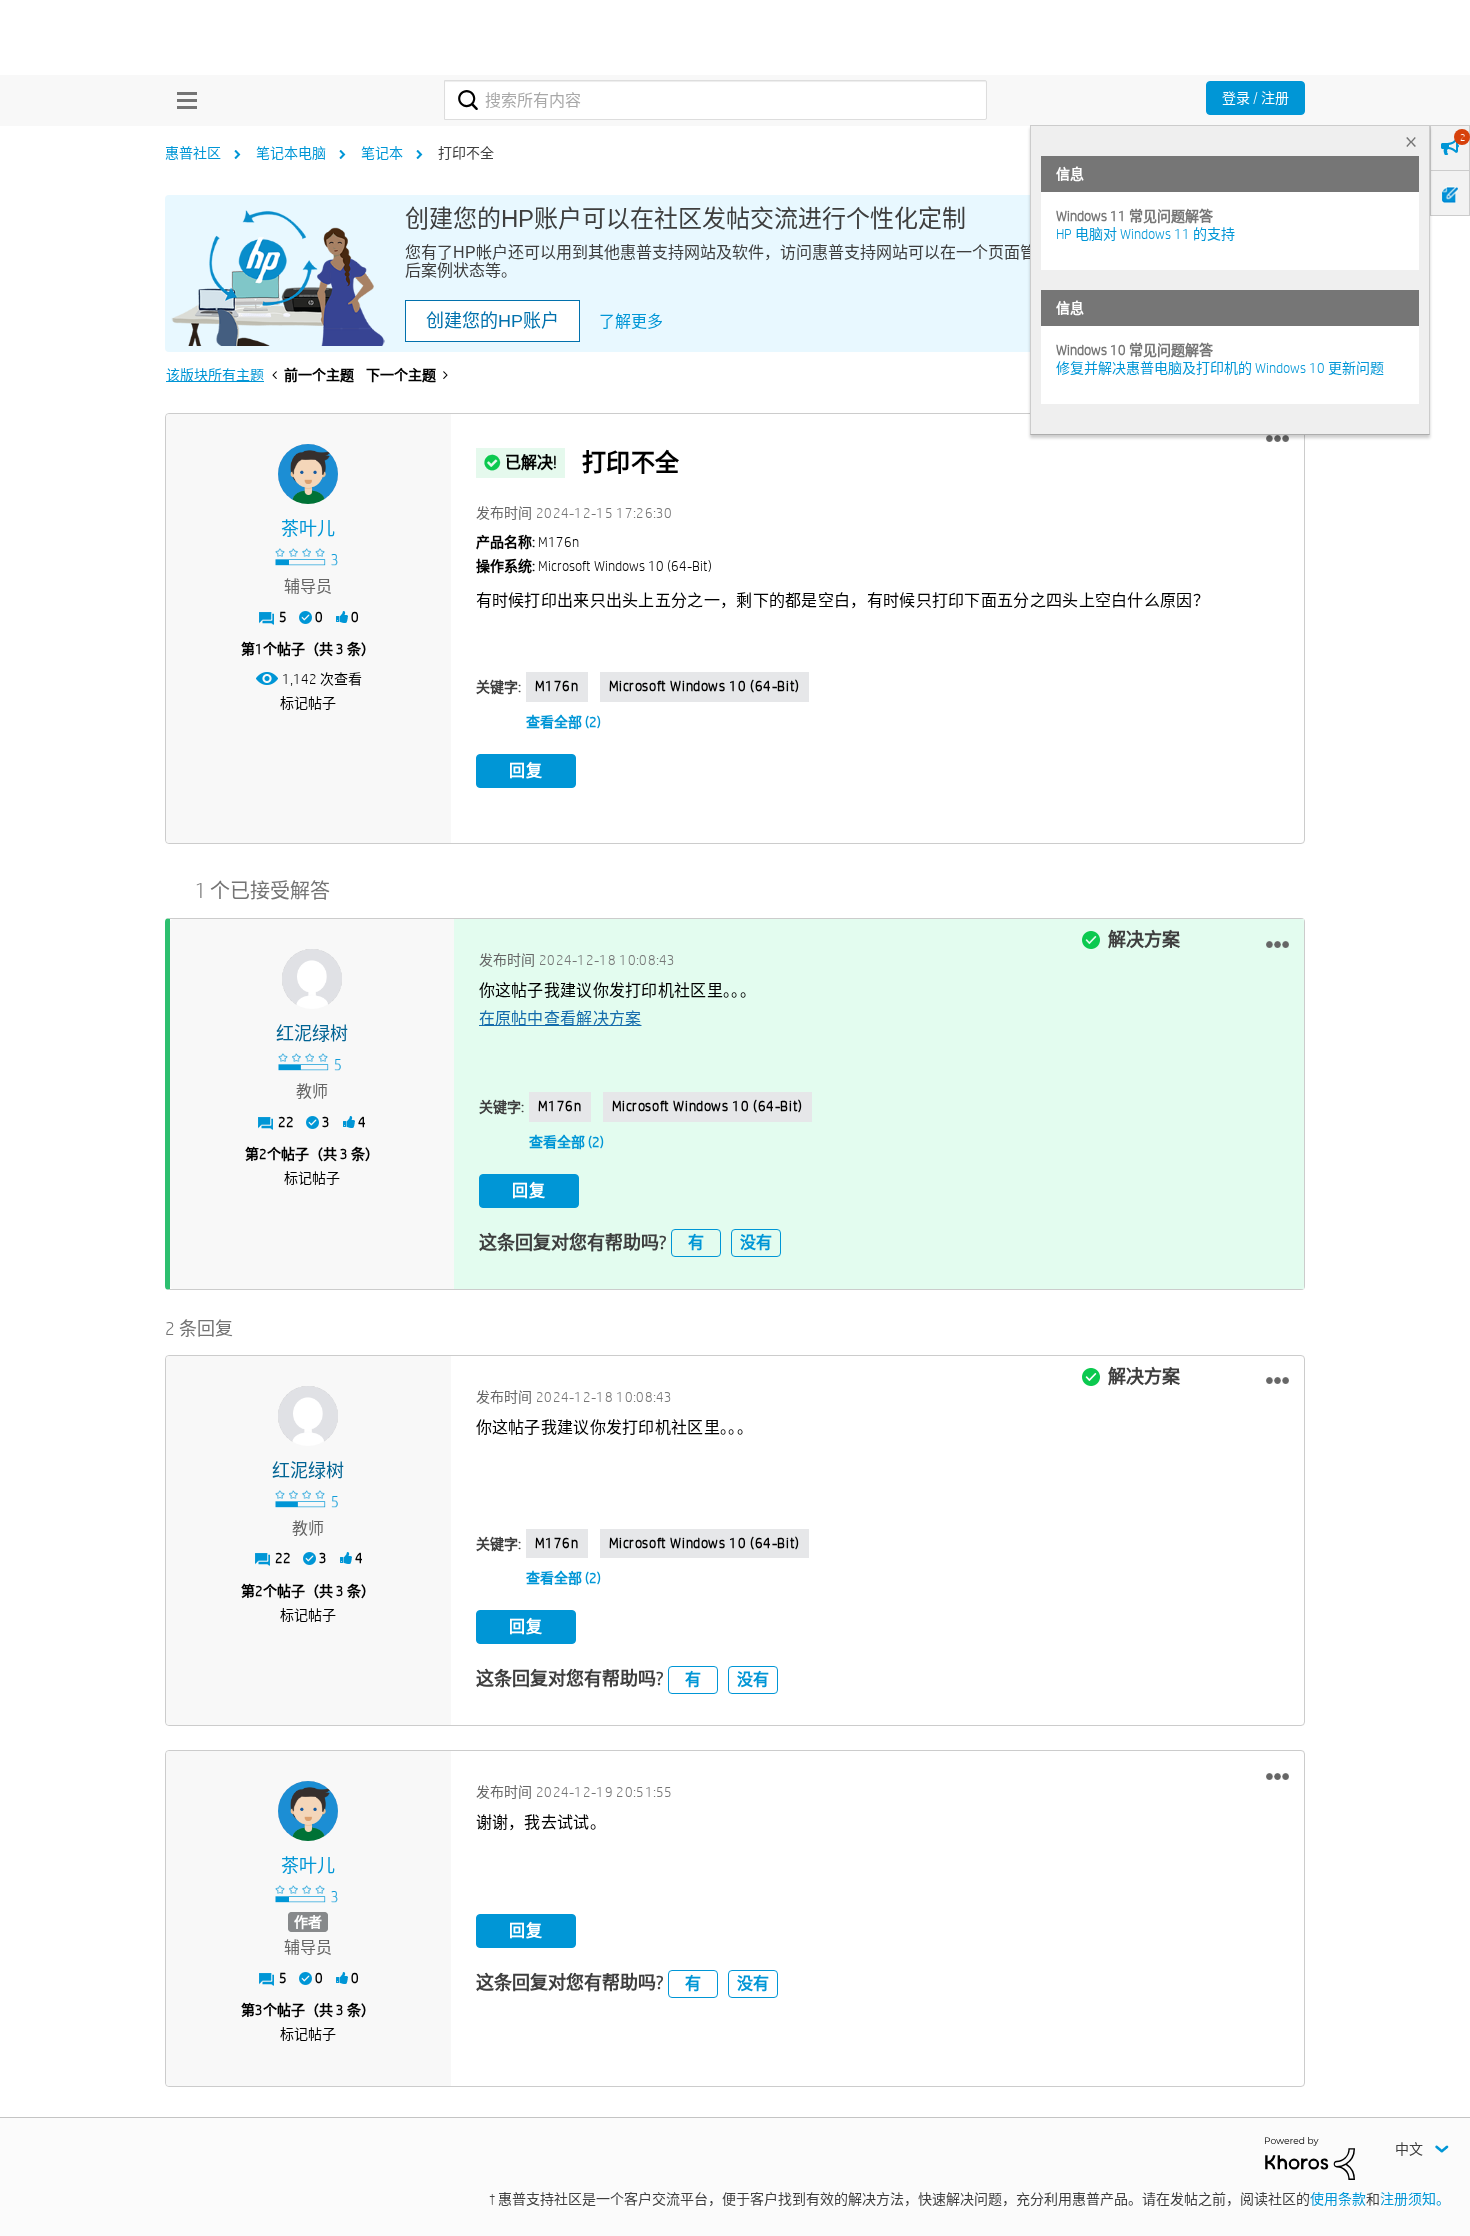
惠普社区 (193, 153)
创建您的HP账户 (492, 321)
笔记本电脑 (291, 153)
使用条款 (1338, 2199)
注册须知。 (1415, 2199)
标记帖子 (308, 703)
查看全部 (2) (563, 722)
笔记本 (382, 153)
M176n (557, 686)
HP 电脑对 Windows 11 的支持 (1145, 234)
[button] (1277, 439)
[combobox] (715, 100)
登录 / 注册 (1255, 98)
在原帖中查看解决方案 (560, 1018)
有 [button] (696, 1242)
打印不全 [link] (466, 153)
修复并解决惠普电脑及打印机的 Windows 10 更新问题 (1220, 368)
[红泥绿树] (312, 979)
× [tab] (1411, 141)
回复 (526, 770)
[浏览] (182, 100)
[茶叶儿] (308, 474)
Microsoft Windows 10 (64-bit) (704, 686)
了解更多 (631, 321)
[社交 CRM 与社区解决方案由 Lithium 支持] (1310, 2157)
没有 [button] (756, 1242)
